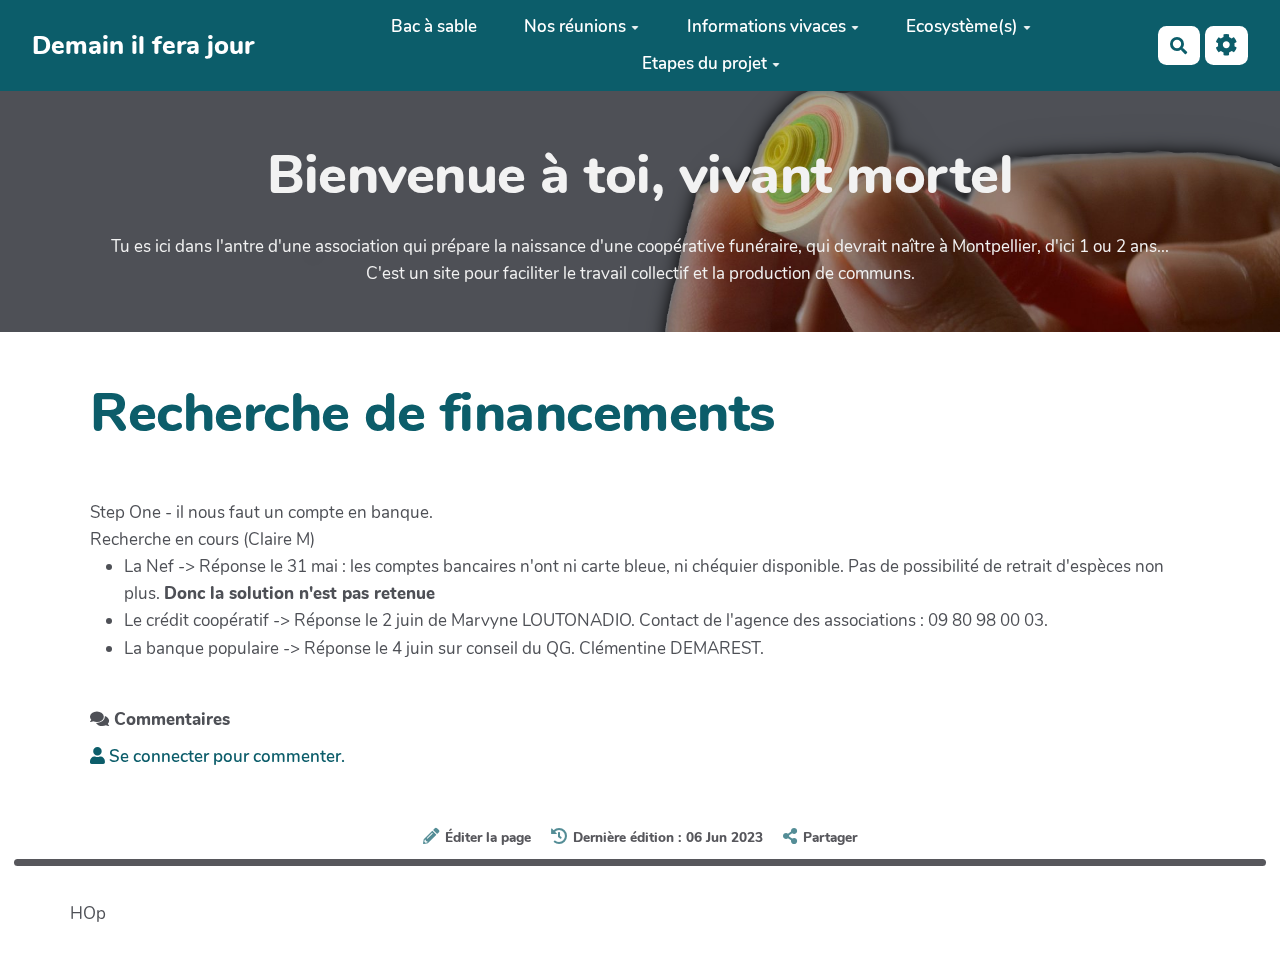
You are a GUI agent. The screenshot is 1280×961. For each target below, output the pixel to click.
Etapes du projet (704, 63)
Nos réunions (575, 26)
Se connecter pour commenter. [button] (225, 756)
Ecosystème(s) (962, 26)
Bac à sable (434, 26)
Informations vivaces (766, 26)
